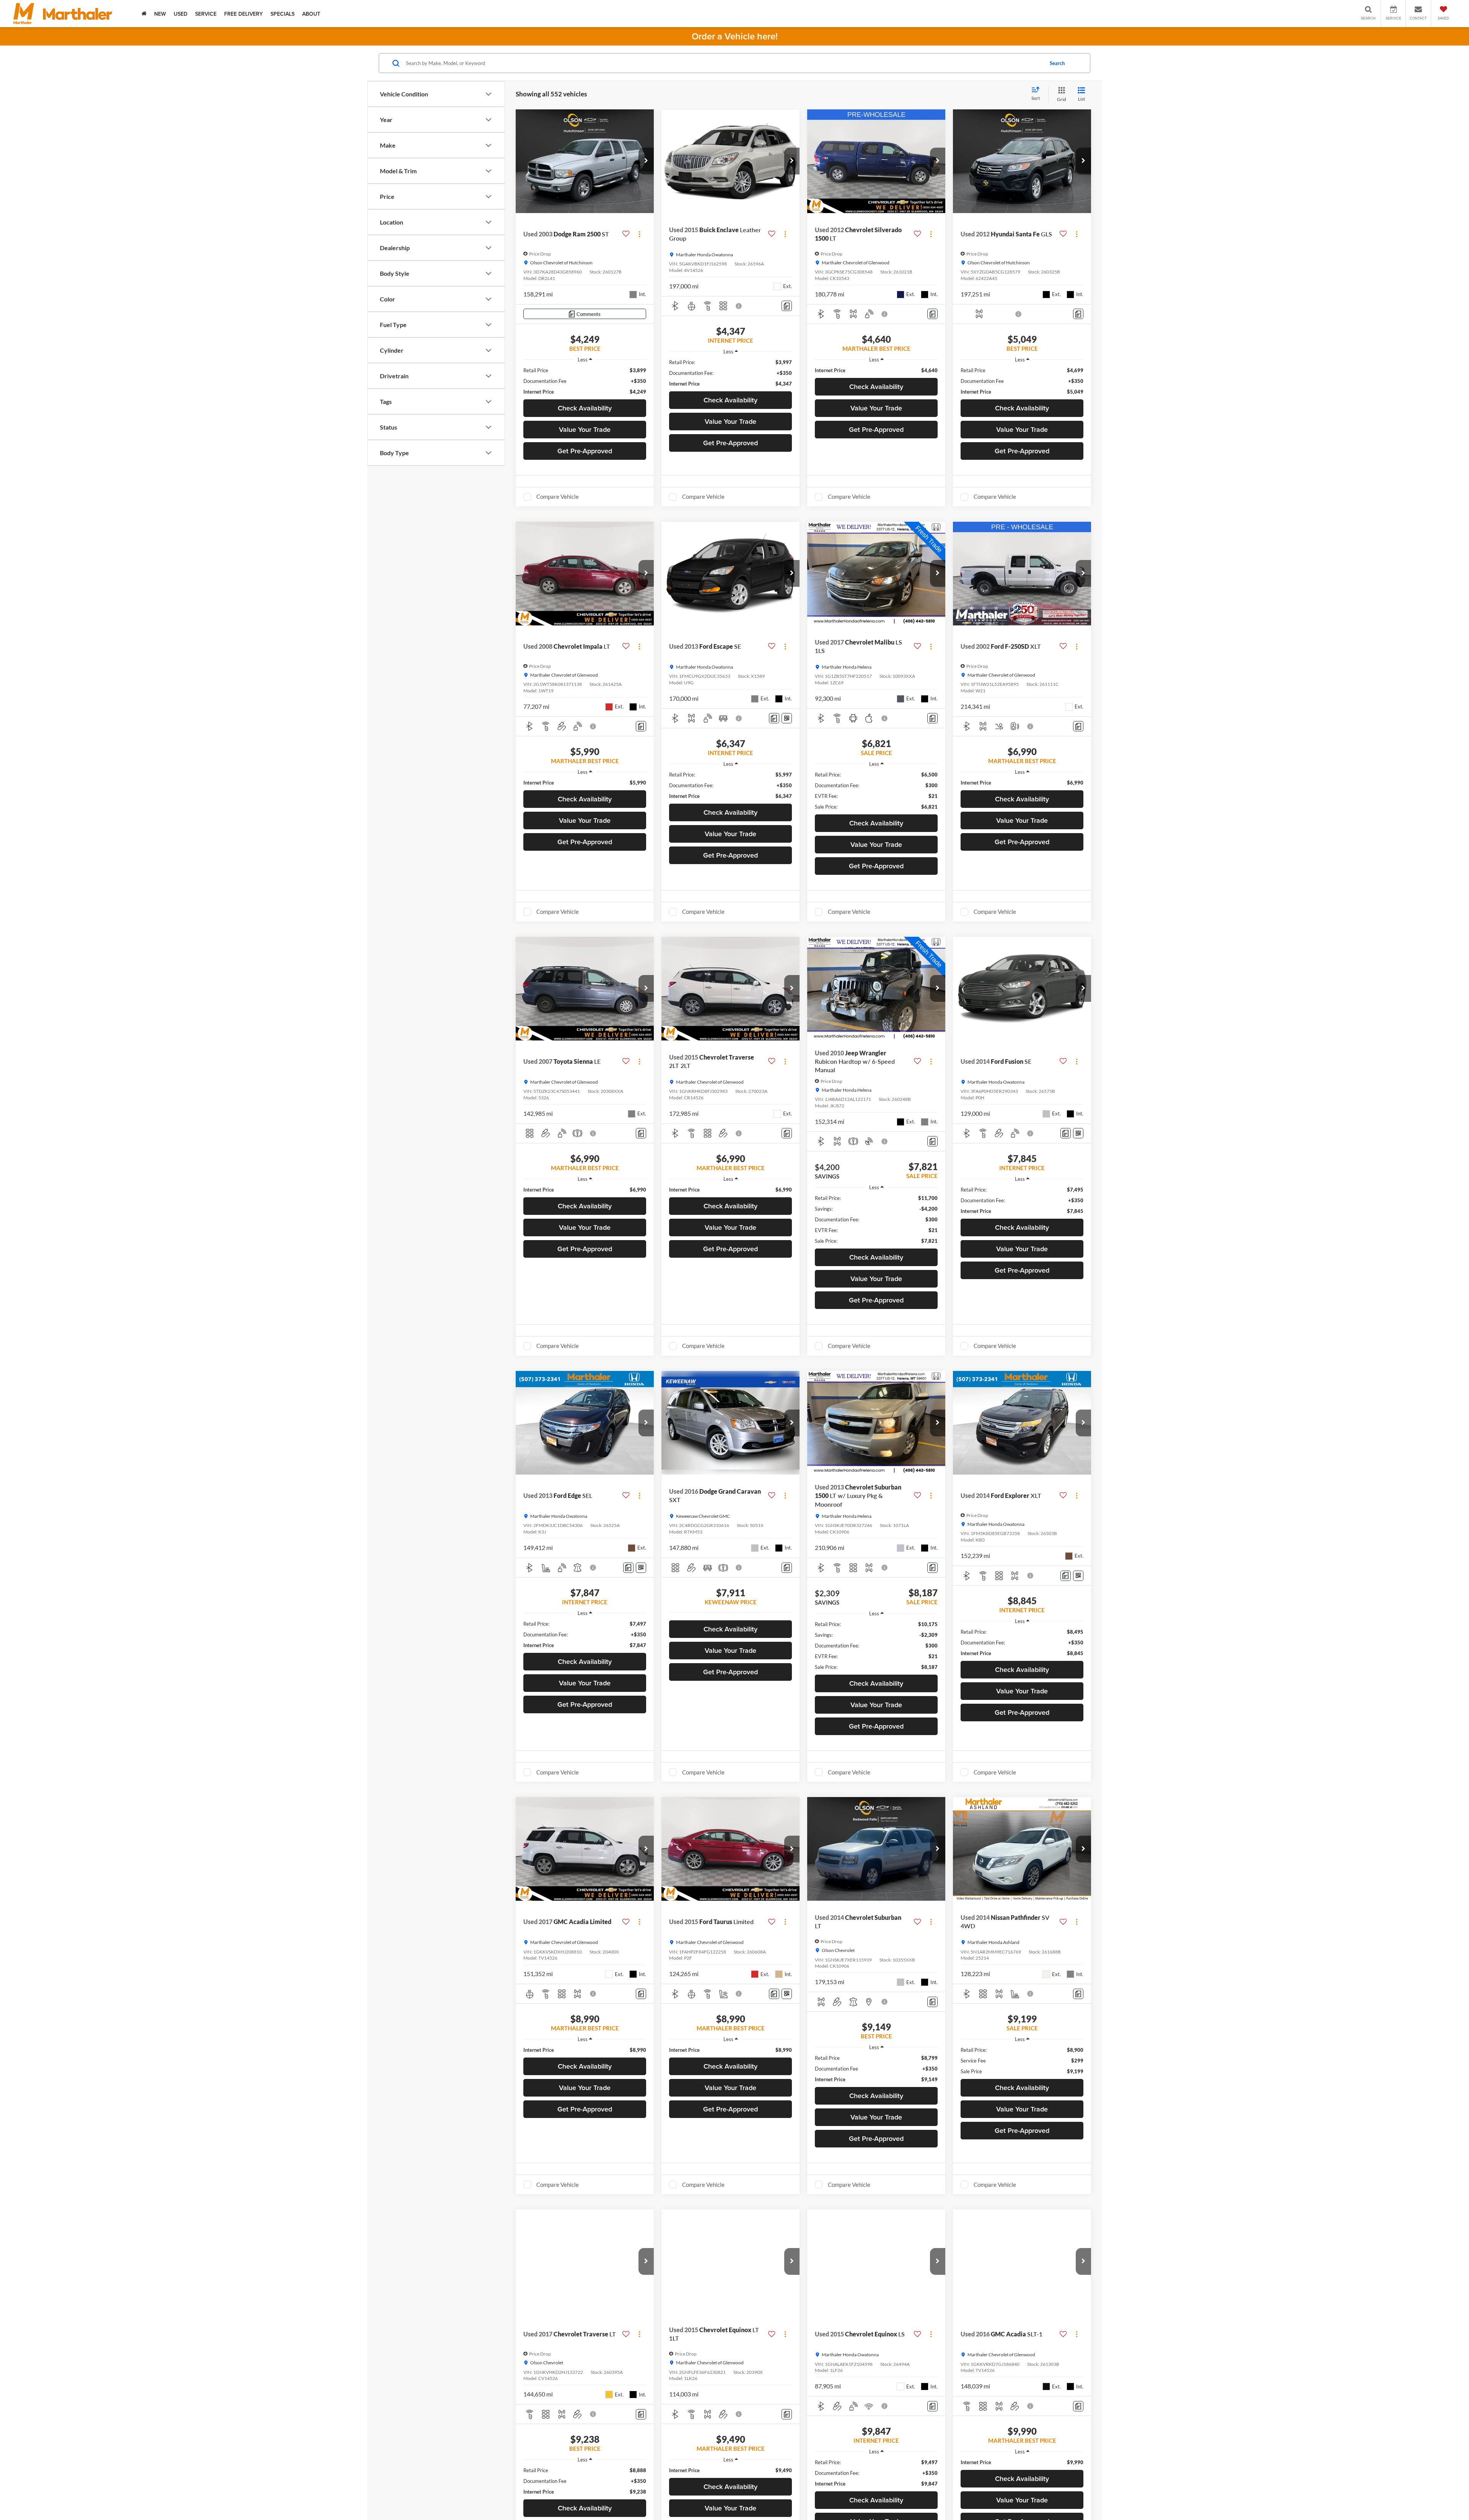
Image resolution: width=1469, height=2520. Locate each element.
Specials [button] (283, 14)
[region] (585, 381)
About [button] (311, 14)
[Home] (144, 14)
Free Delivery (243, 14)
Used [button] (181, 14)
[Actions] (639, 234)
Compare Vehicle (558, 497)
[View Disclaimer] (739, 306)
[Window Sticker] (787, 718)
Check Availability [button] (585, 408)
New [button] (160, 14)
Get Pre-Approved (585, 451)
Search (1057, 63)
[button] (646, 161)
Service (206, 14)
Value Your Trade (585, 429)
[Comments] (787, 306)
